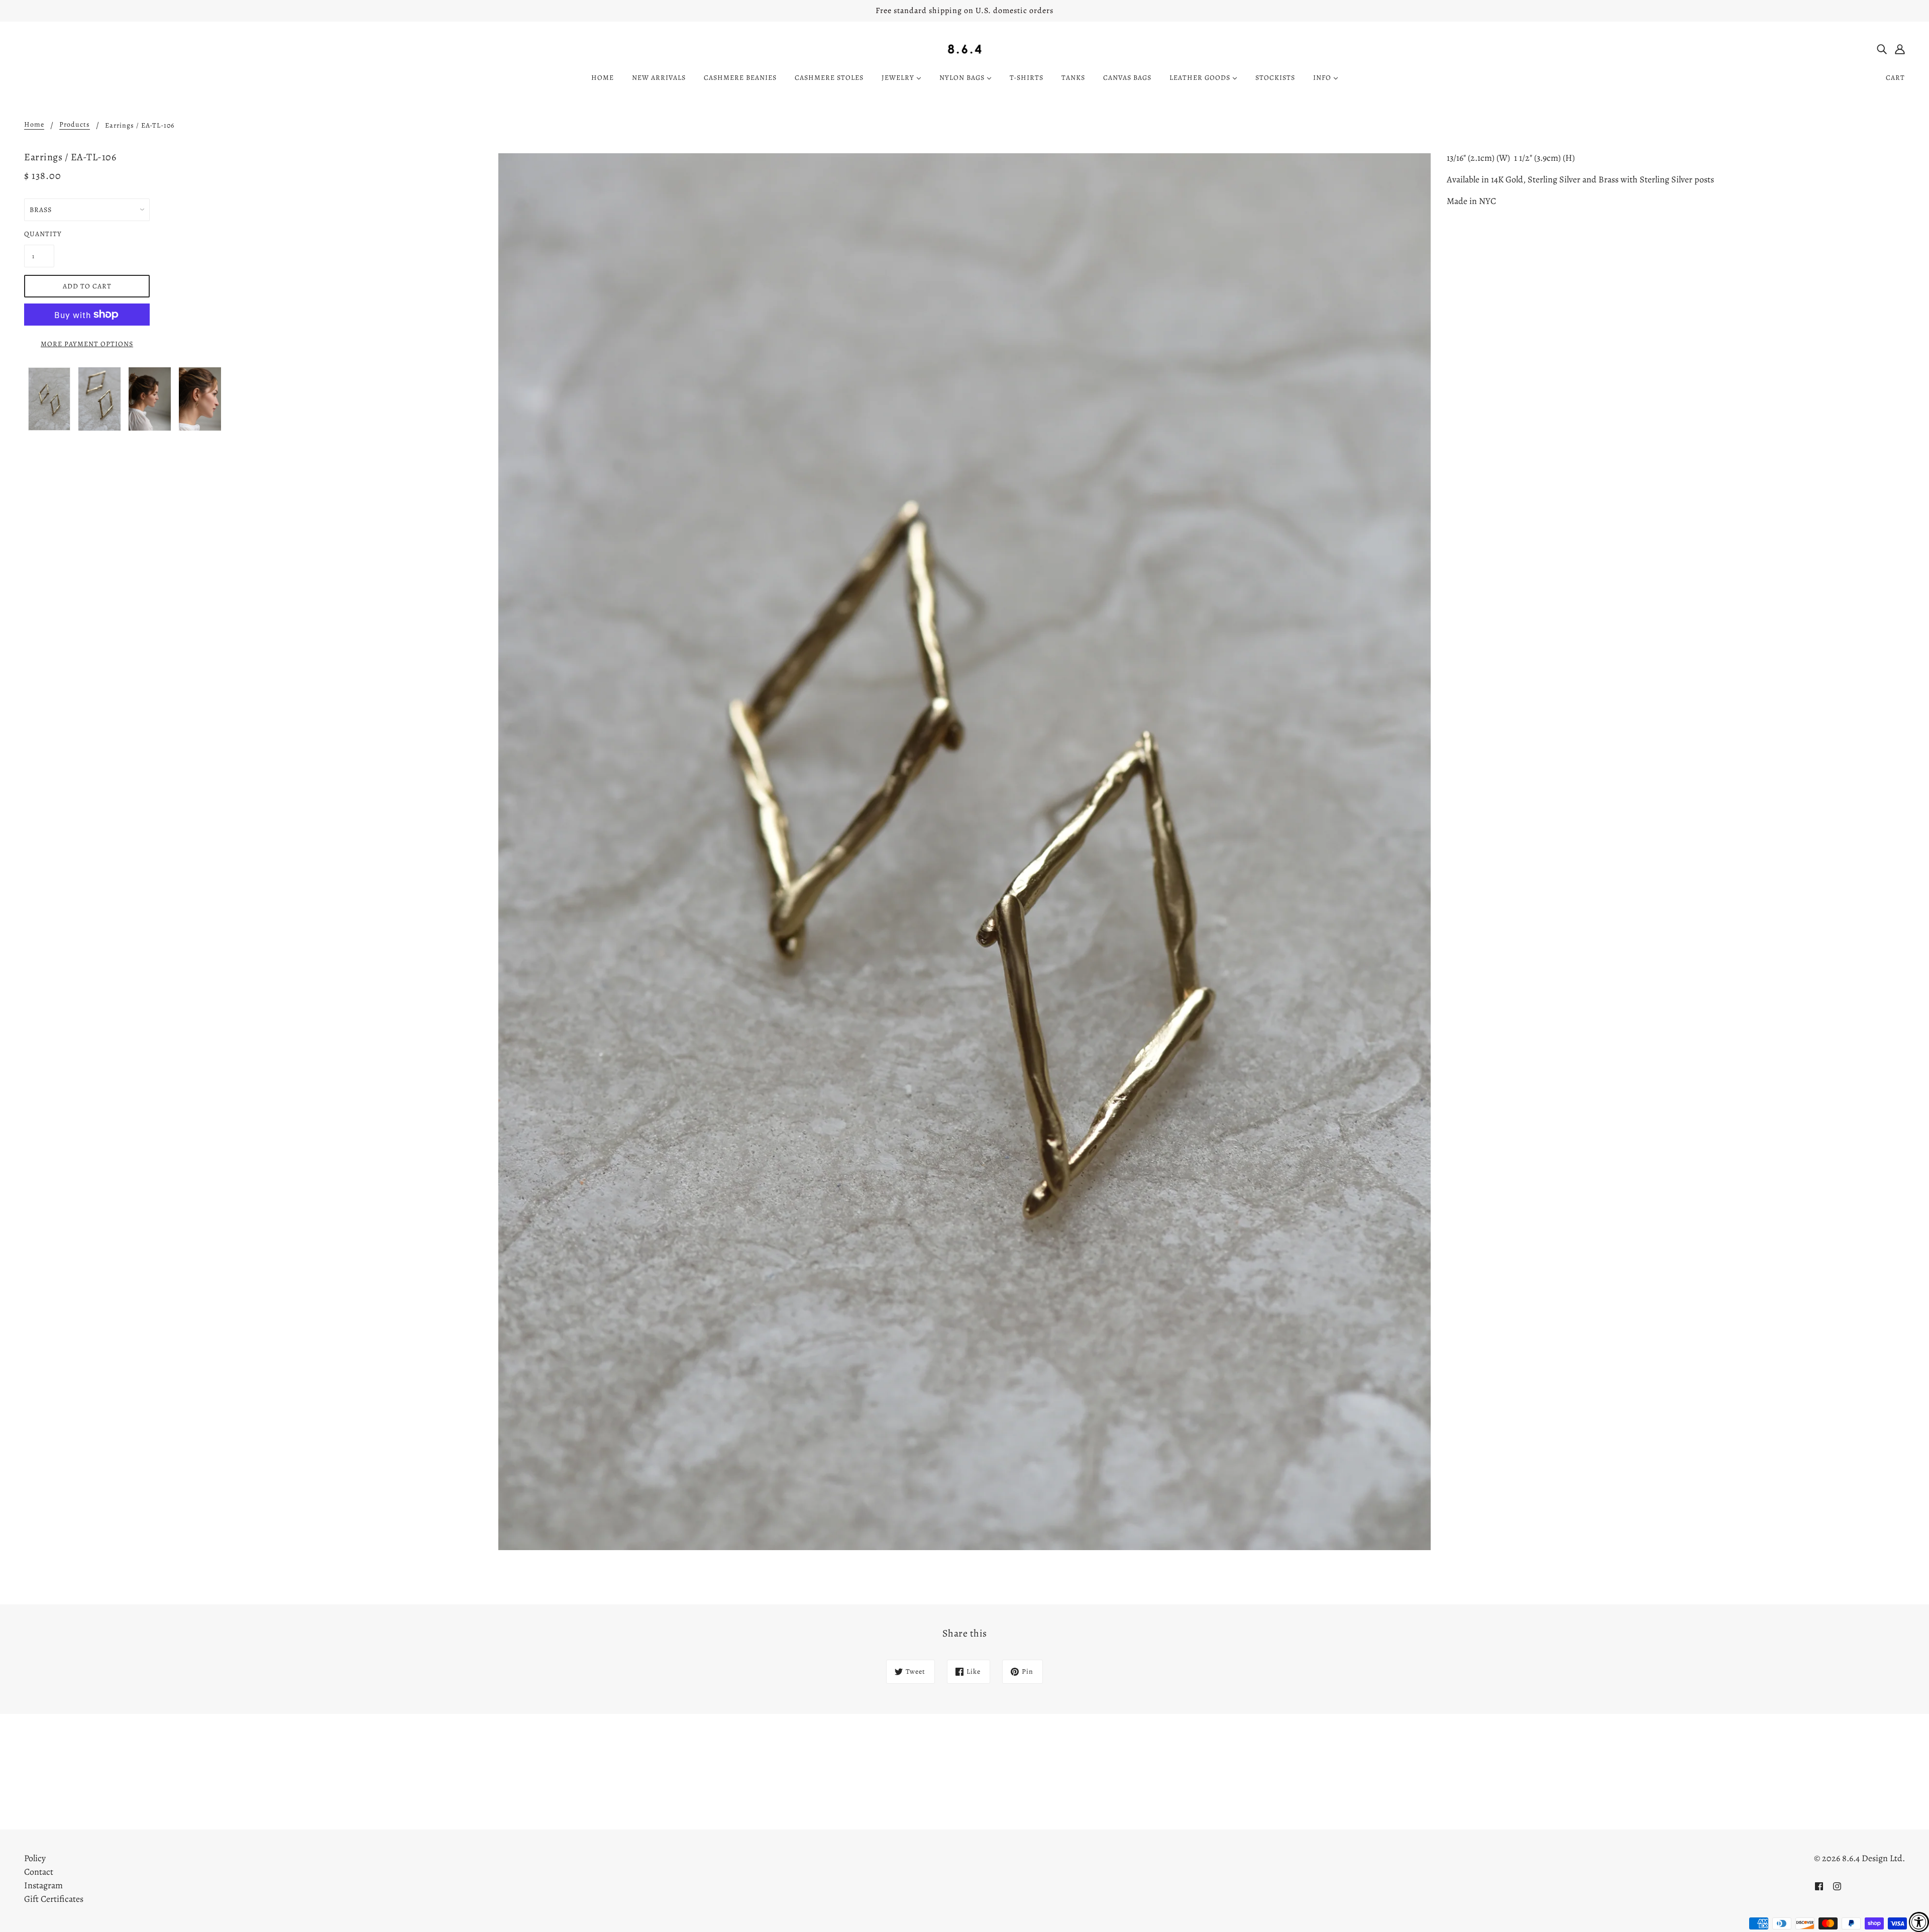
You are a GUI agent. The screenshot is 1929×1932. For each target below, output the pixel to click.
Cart (1895, 78)
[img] (1882, 48)
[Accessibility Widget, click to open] (1919, 1922)
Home (34, 125)
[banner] (965, 48)
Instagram (43, 1885)
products (75, 125)
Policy (35, 1858)
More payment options (87, 344)
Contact (39, 1872)
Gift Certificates (54, 1899)
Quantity (39, 234)
